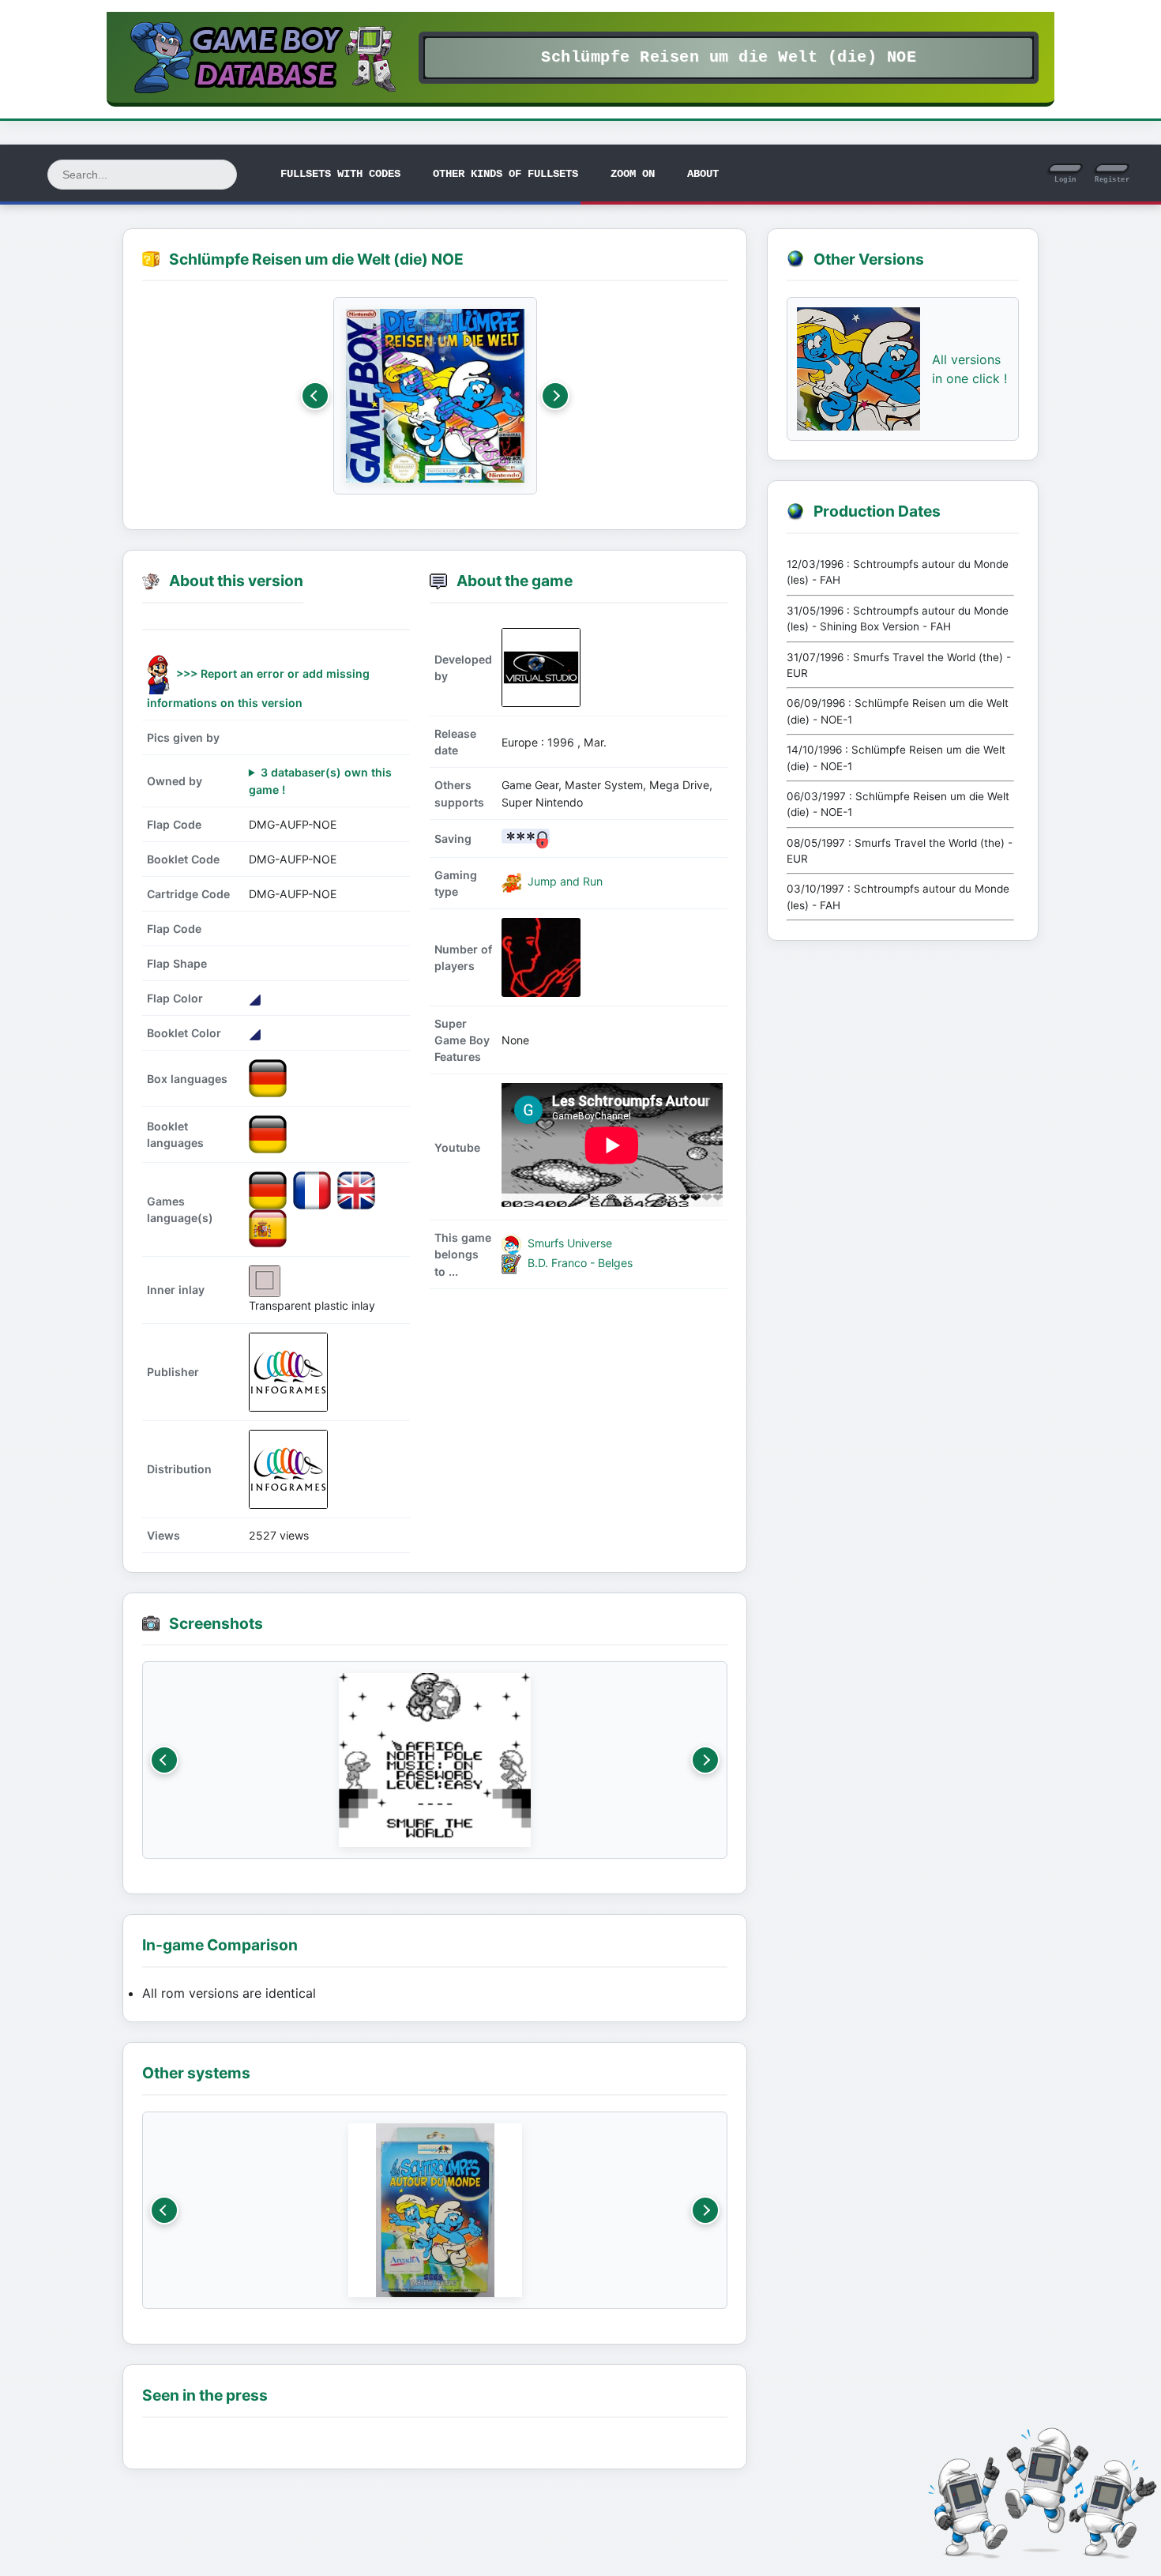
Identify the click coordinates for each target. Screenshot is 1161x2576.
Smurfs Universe (568, 1243)
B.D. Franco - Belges (579, 1263)
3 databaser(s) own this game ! (320, 780)
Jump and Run (564, 882)
